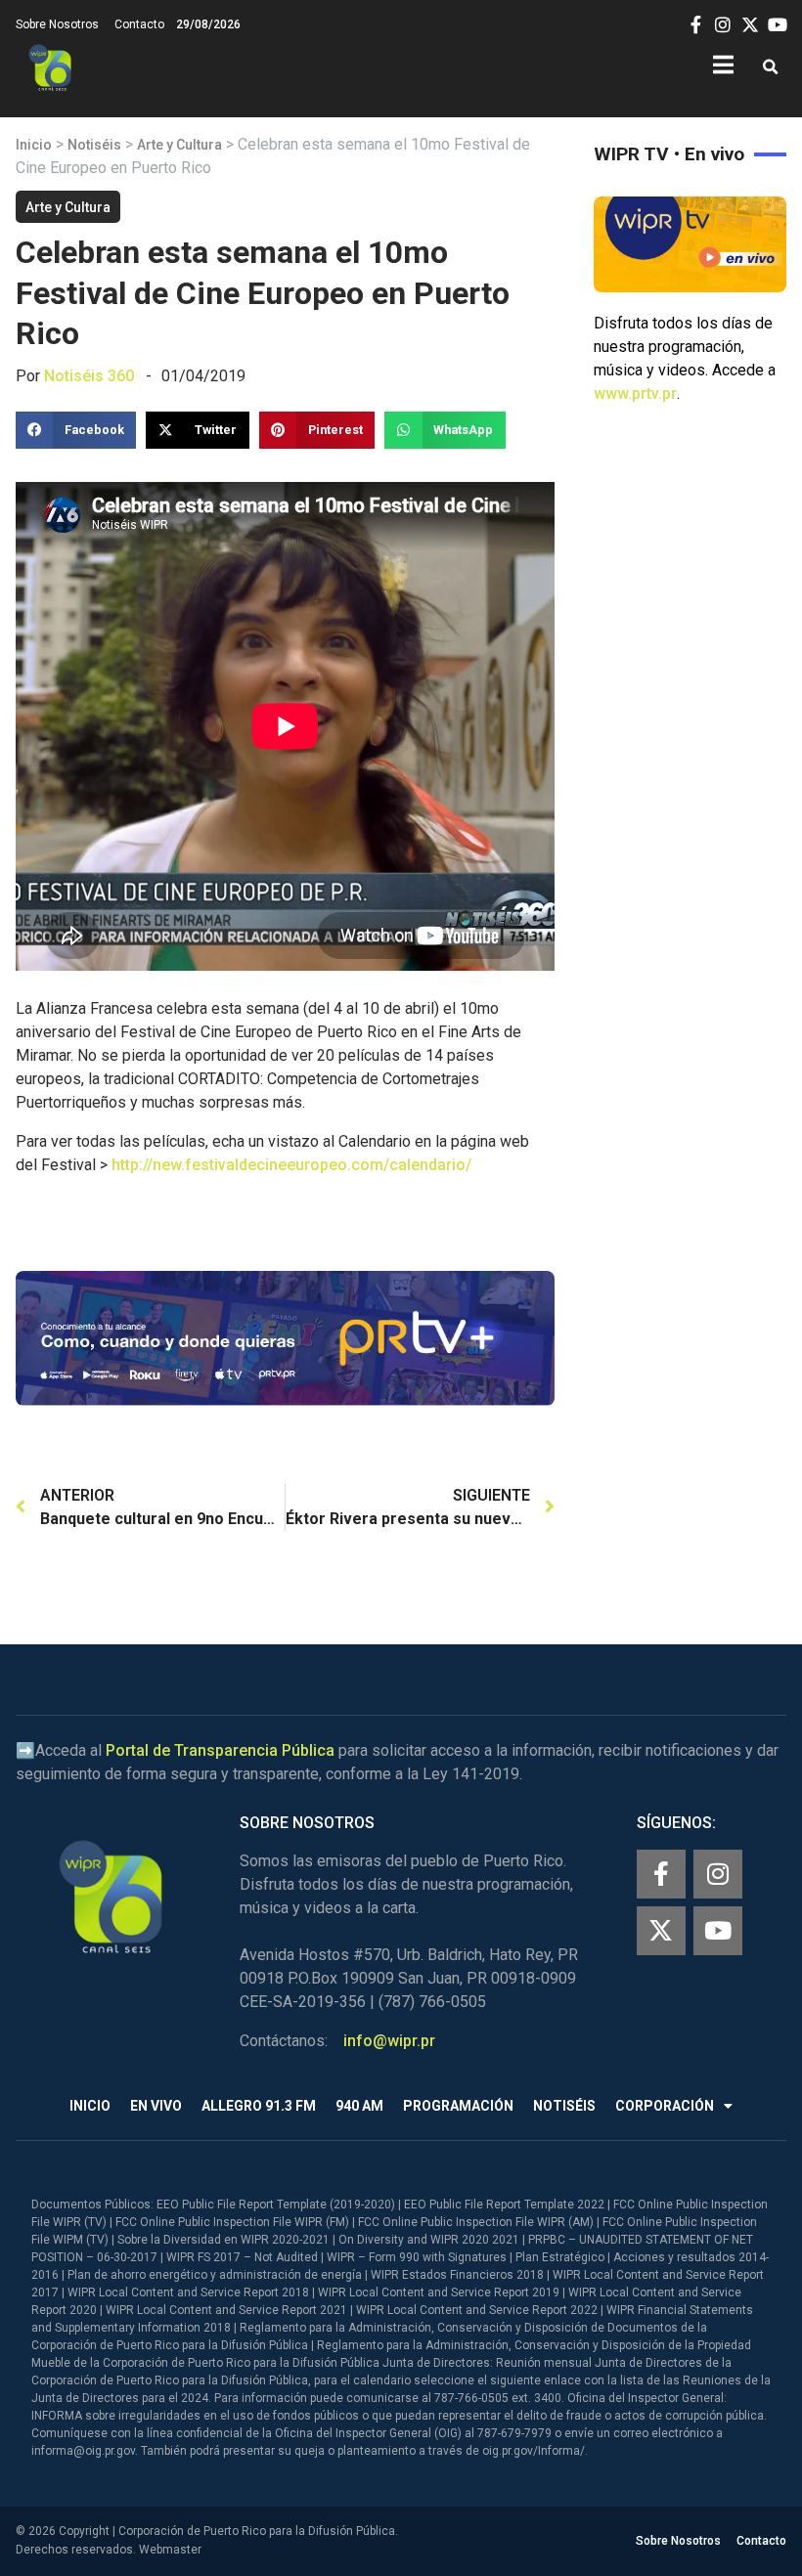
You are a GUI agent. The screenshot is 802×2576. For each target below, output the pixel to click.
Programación (458, 2106)
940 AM (359, 2106)
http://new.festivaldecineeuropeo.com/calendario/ (291, 1165)
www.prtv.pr (635, 393)
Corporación (665, 2106)
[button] (770, 68)
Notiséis (94, 145)
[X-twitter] (661, 1931)
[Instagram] (718, 1874)
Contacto (139, 24)
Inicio (34, 145)
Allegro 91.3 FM (259, 2106)
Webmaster (170, 2550)
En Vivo (156, 2106)
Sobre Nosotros (57, 24)
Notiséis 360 (89, 376)
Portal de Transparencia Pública (220, 1750)
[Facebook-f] (661, 1874)
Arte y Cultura (179, 145)
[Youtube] (718, 1931)
